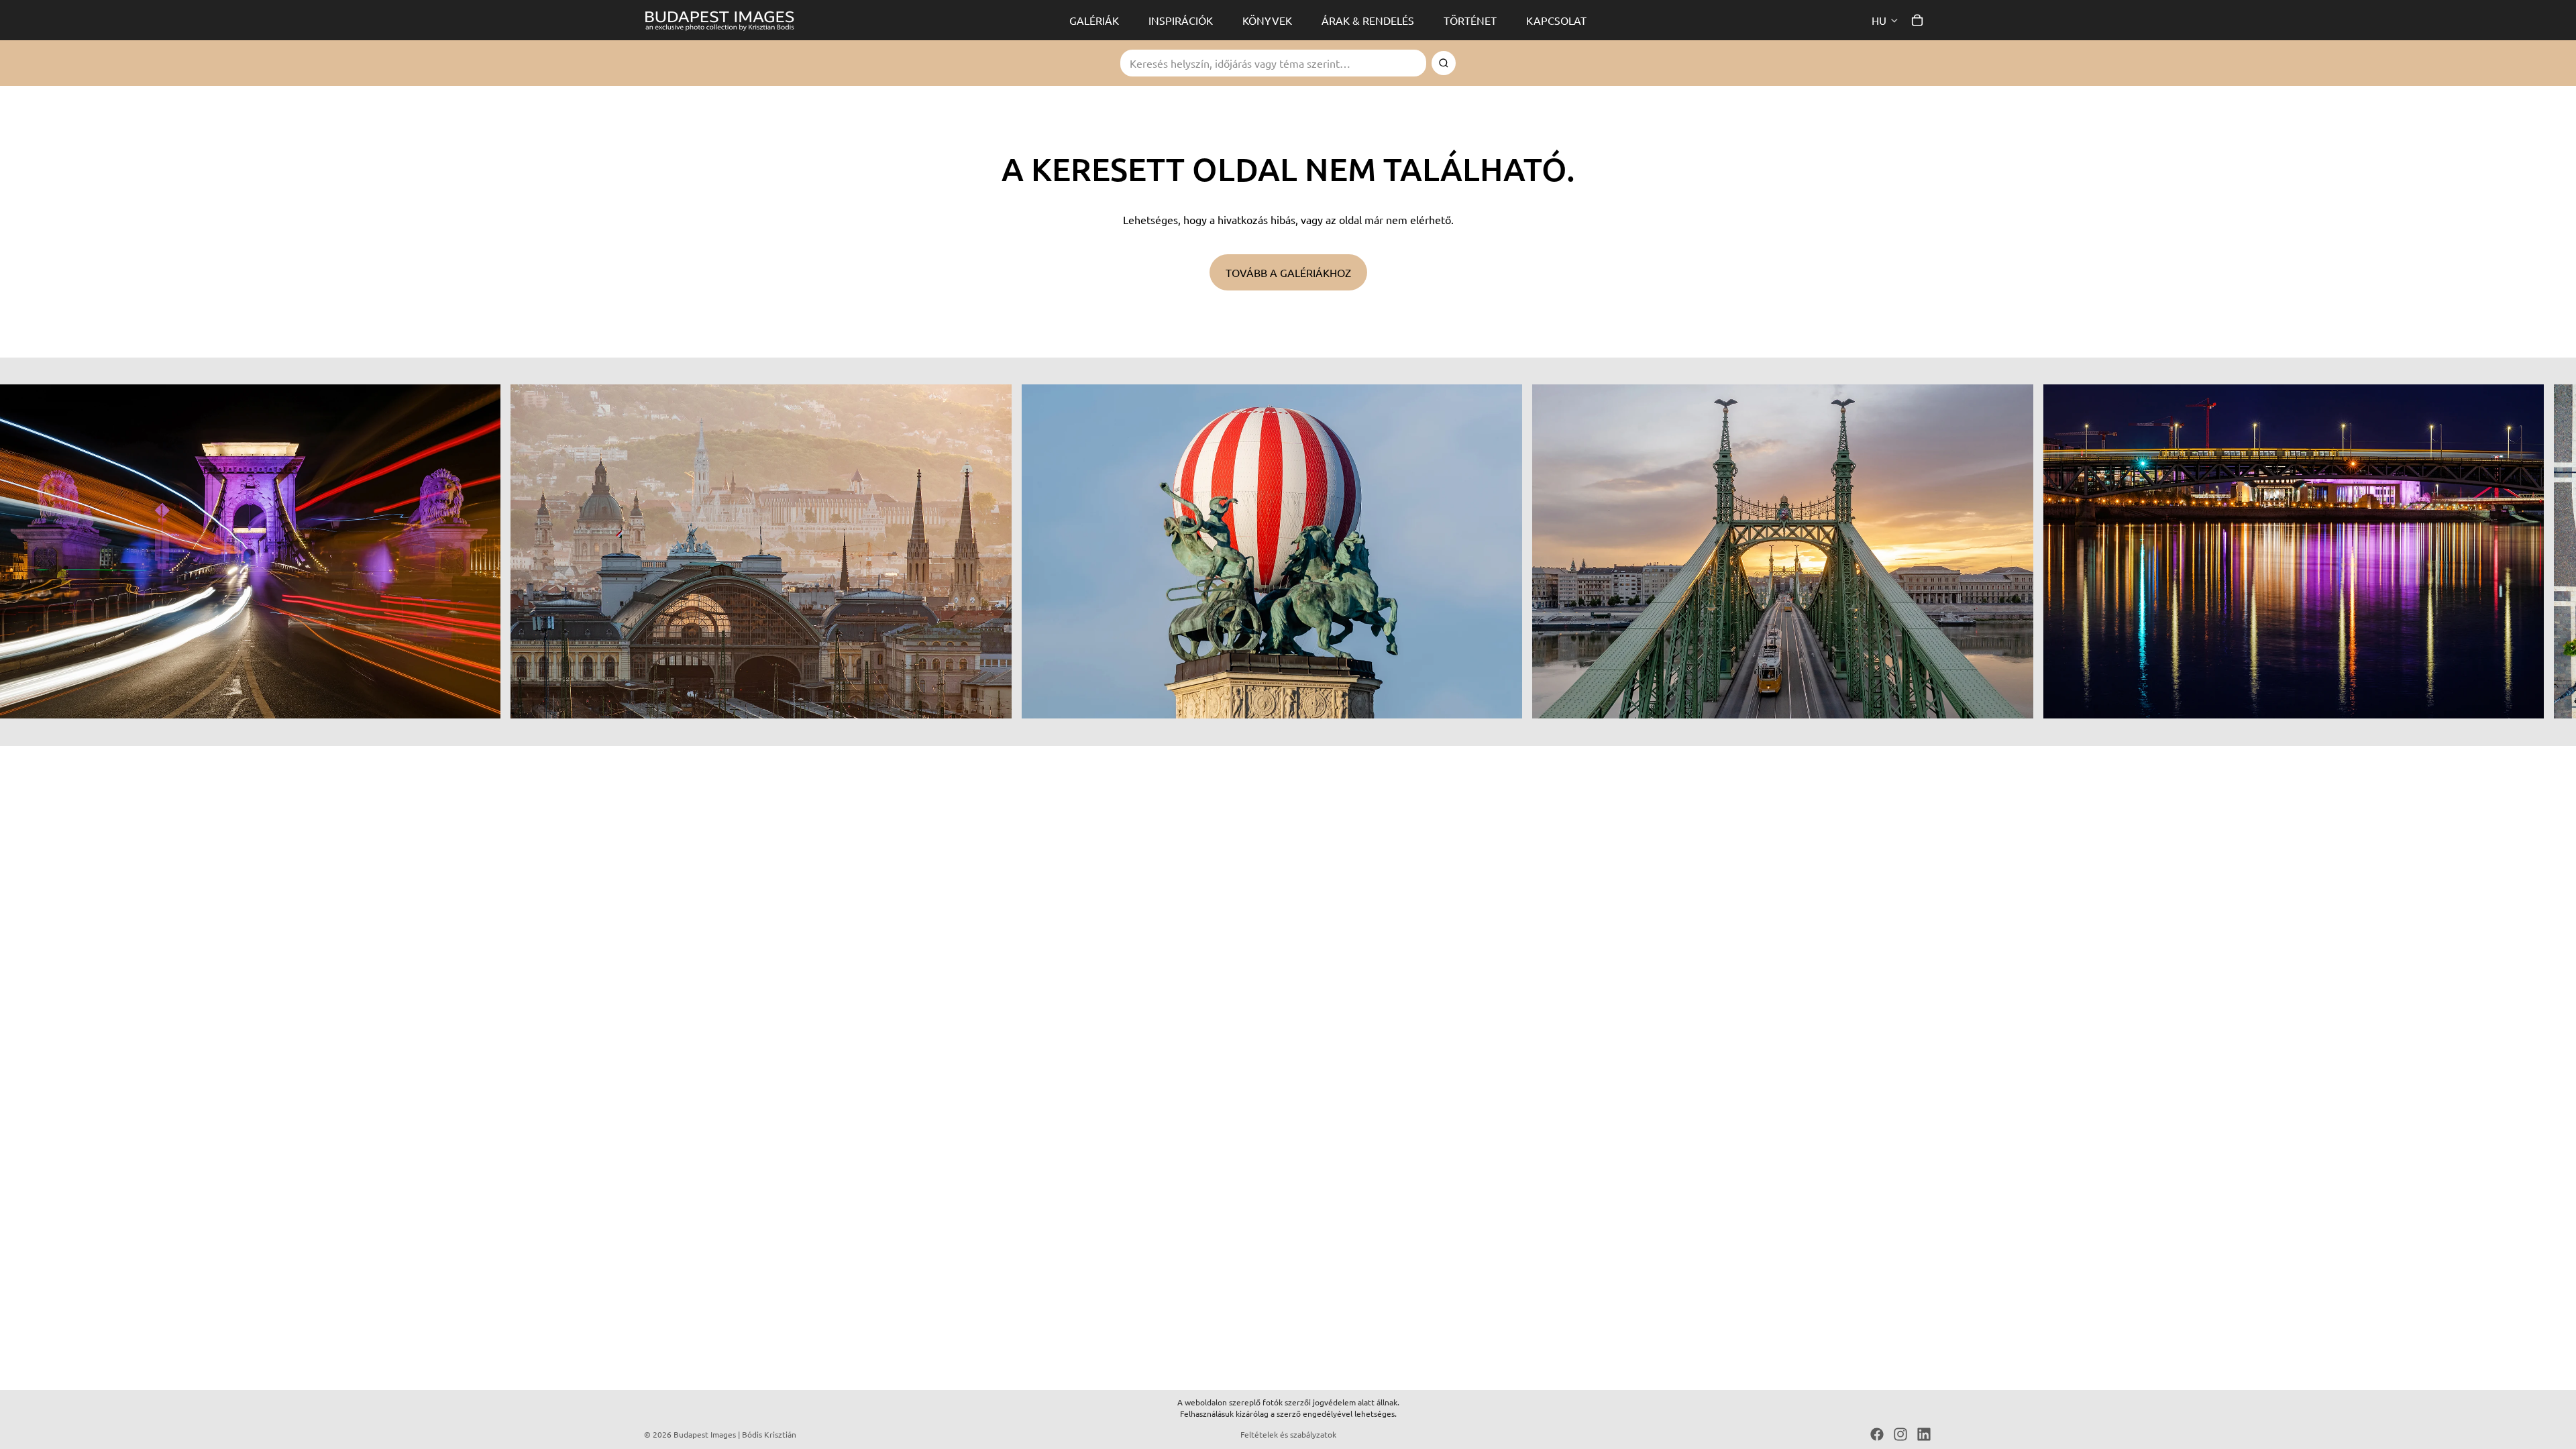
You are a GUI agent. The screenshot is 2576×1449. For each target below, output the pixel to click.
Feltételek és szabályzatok (1288, 1434)
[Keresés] (1444, 63)
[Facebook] (1877, 1434)
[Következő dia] (1917, 551)
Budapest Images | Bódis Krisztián (735, 1434)
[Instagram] (1900, 1434)
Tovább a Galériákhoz (1288, 272)
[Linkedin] (1924, 1434)
